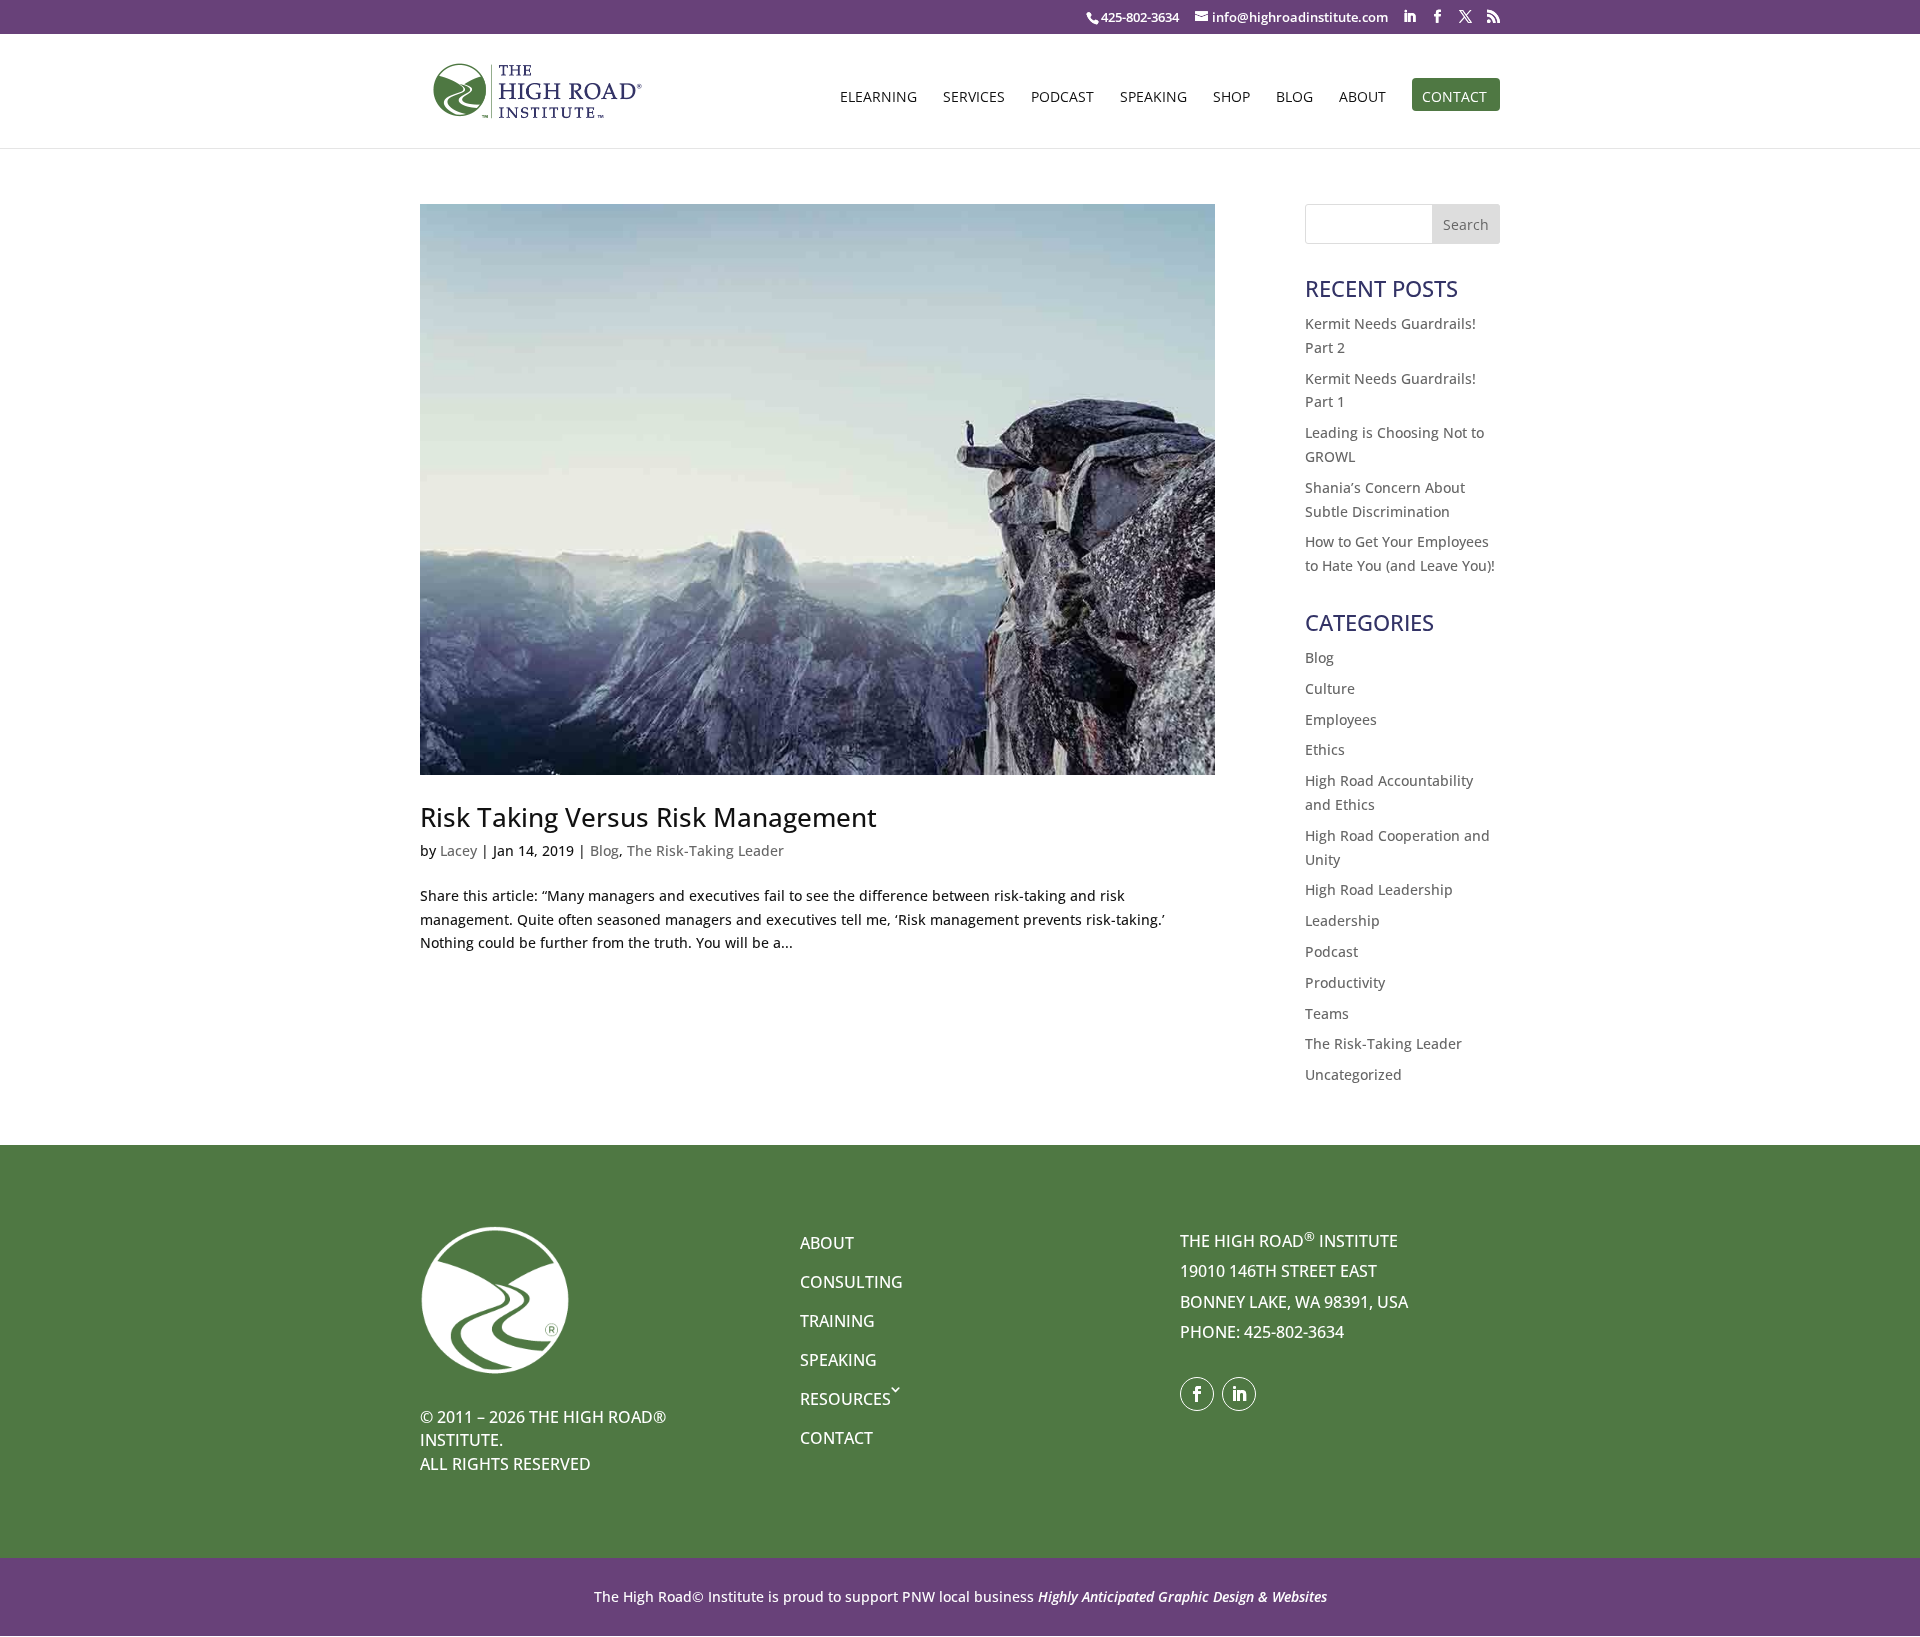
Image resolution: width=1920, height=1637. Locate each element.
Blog (1294, 98)
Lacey (458, 850)
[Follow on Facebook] (1197, 1394)
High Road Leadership (1379, 889)
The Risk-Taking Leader (705, 850)
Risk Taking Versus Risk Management (648, 817)
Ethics (1325, 749)
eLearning (878, 98)
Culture (1330, 688)
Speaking (1153, 98)
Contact (1454, 98)
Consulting (851, 1282)
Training (837, 1321)
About (1362, 98)
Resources (845, 1399)
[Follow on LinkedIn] (1239, 1394)
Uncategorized (1353, 1074)
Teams (1327, 1013)
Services (974, 98)
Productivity (1345, 982)
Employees (1341, 719)
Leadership (1342, 920)
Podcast (1062, 98)
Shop (1231, 98)
